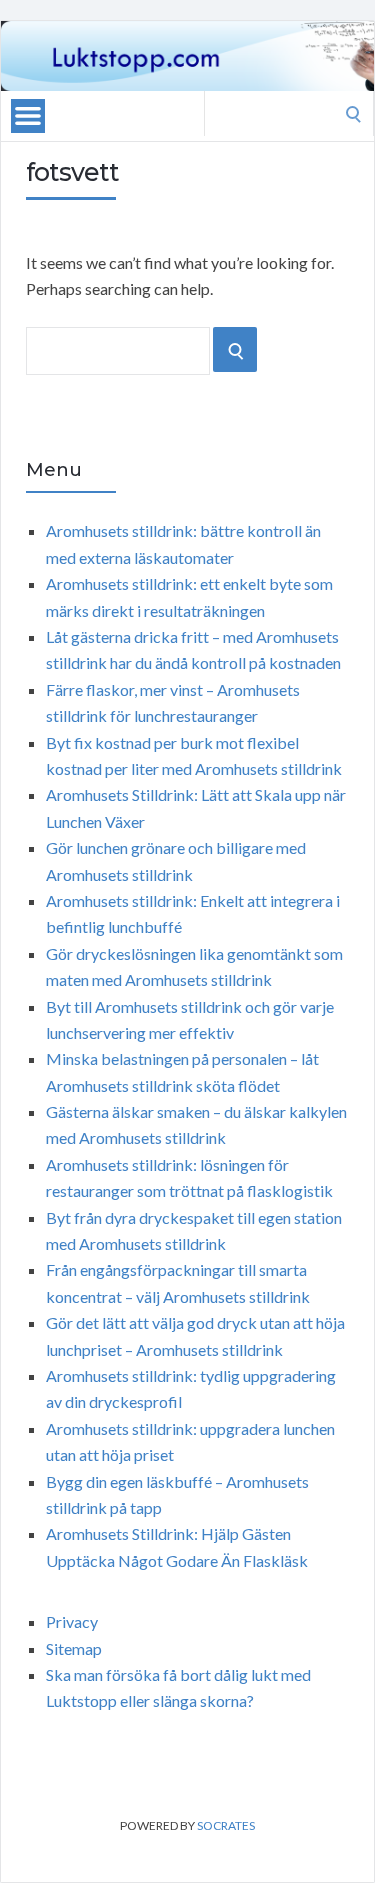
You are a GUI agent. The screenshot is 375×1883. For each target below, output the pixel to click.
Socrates (226, 1825)
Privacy (72, 1621)
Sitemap (74, 1648)
